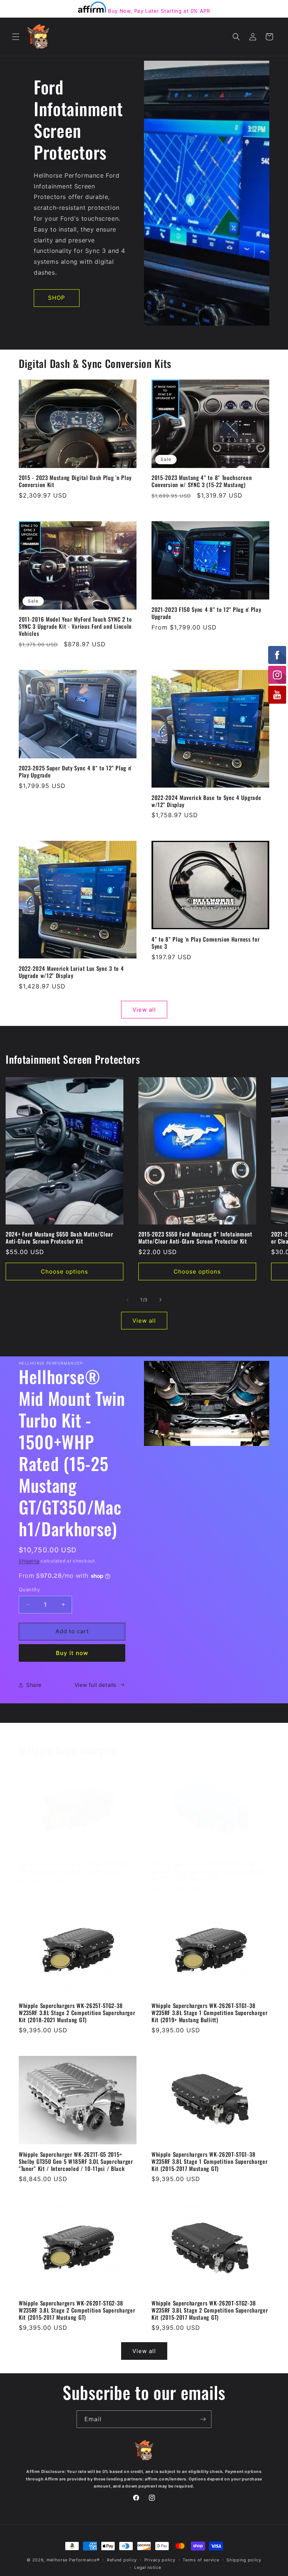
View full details (95, 1685)
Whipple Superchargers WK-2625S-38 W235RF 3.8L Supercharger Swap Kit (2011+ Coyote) (74, 1868)
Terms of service (201, 2560)
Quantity (29, 1589)
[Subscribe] (203, 2419)
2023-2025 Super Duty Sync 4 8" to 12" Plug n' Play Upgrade (75, 771)
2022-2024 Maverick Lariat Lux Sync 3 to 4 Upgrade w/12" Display (71, 972)
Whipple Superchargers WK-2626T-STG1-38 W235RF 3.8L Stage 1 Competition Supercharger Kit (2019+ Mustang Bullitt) (209, 2013)
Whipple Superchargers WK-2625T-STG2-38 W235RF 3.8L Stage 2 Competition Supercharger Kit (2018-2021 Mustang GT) (77, 2013)
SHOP (57, 298)
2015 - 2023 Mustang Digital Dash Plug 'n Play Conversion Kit (75, 481)
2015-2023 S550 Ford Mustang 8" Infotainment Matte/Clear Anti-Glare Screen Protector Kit (195, 1238)
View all (144, 1010)
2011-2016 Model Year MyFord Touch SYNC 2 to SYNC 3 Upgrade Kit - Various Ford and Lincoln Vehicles (75, 626)
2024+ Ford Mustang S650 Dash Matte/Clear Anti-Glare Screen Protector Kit (59, 1238)
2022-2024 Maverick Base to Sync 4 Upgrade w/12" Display (206, 801)
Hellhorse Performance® (73, 2560)
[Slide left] (127, 1300)
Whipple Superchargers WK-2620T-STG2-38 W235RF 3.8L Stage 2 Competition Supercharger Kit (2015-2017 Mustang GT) (77, 2310)
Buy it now (72, 1653)
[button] (16, 37)
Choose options (64, 1272)
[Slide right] (160, 1300)
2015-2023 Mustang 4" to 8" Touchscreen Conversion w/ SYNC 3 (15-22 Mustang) (202, 481)
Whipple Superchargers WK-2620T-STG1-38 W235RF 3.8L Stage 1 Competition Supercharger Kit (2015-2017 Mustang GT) (209, 2161)
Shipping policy (244, 2560)
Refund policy (122, 2560)
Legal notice (148, 2567)
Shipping (29, 1561)
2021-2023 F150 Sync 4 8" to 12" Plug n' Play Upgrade (206, 613)
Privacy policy (160, 2560)
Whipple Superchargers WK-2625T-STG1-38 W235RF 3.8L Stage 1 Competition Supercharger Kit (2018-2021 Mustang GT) (209, 1871)
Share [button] (34, 1685)
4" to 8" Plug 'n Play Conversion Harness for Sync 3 (205, 943)
